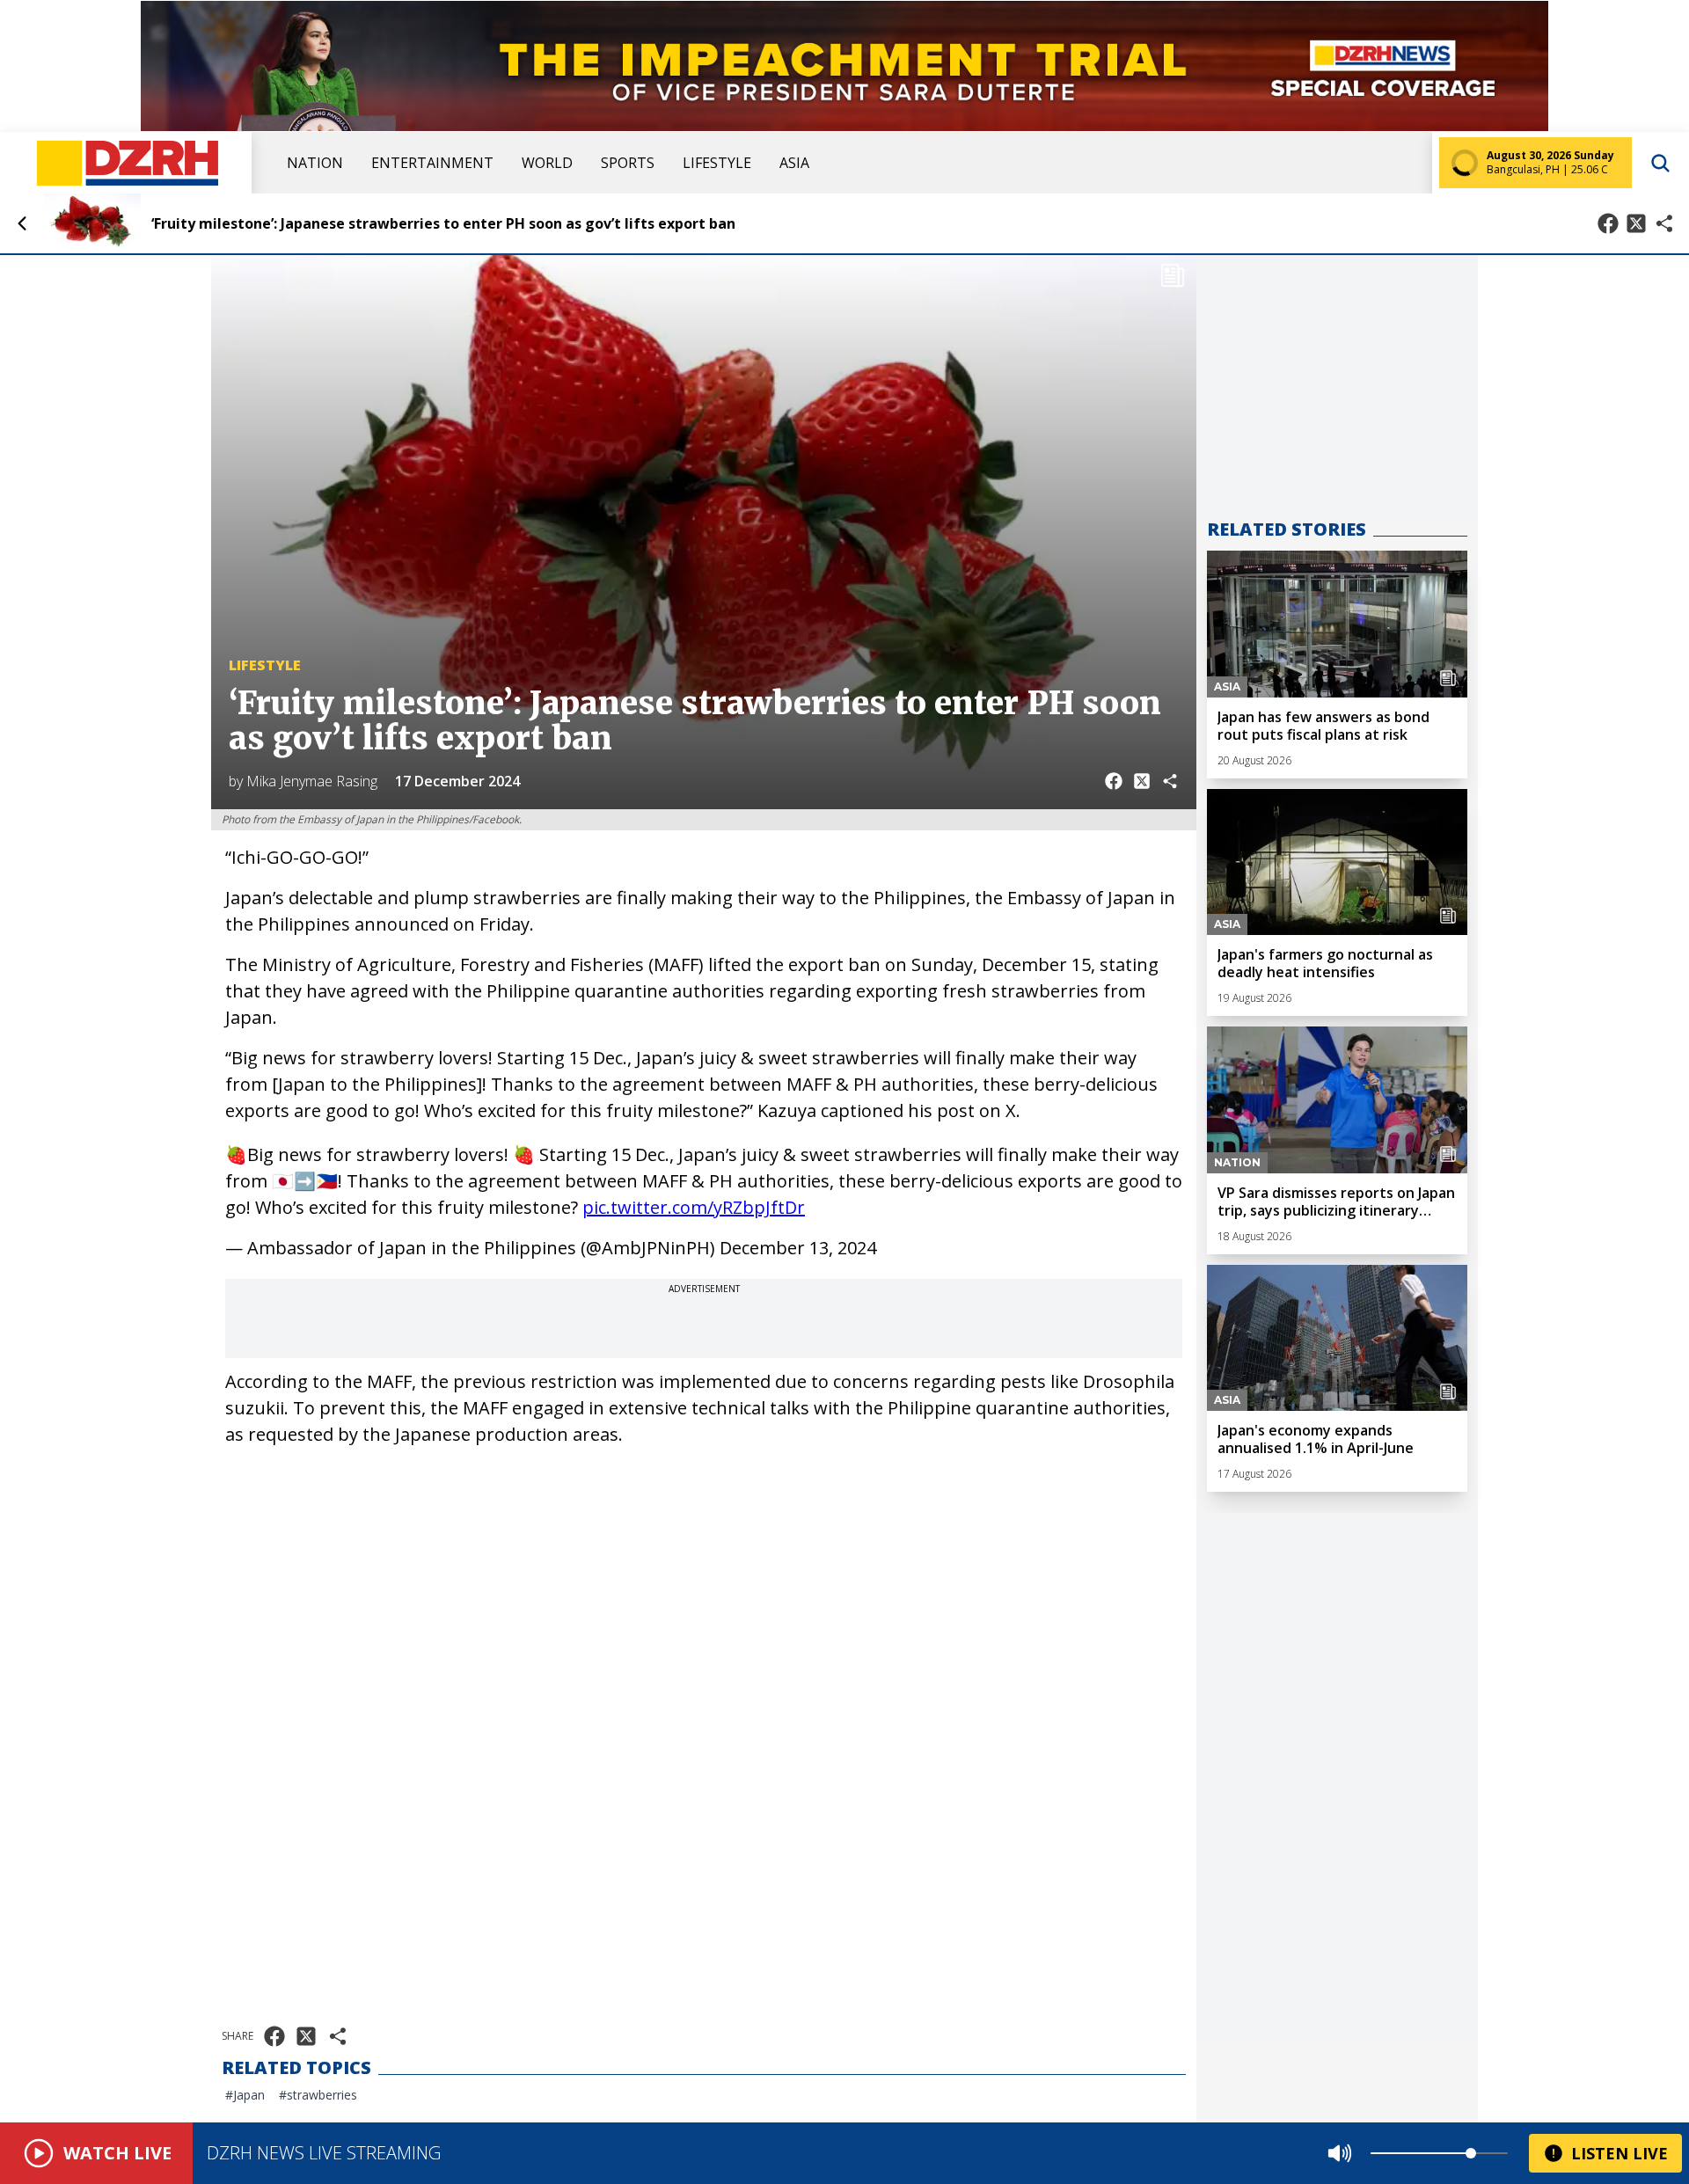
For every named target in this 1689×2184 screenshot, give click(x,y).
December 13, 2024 (798, 1248)
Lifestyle (717, 163)
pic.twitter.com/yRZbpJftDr (694, 1207)
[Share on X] (1636, 223)
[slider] (1471, 2153)
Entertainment (432, 163)
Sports (628, 163)
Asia (794, 163)
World (547, 163)
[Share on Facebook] (1608, 223)
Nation (315, 163)
